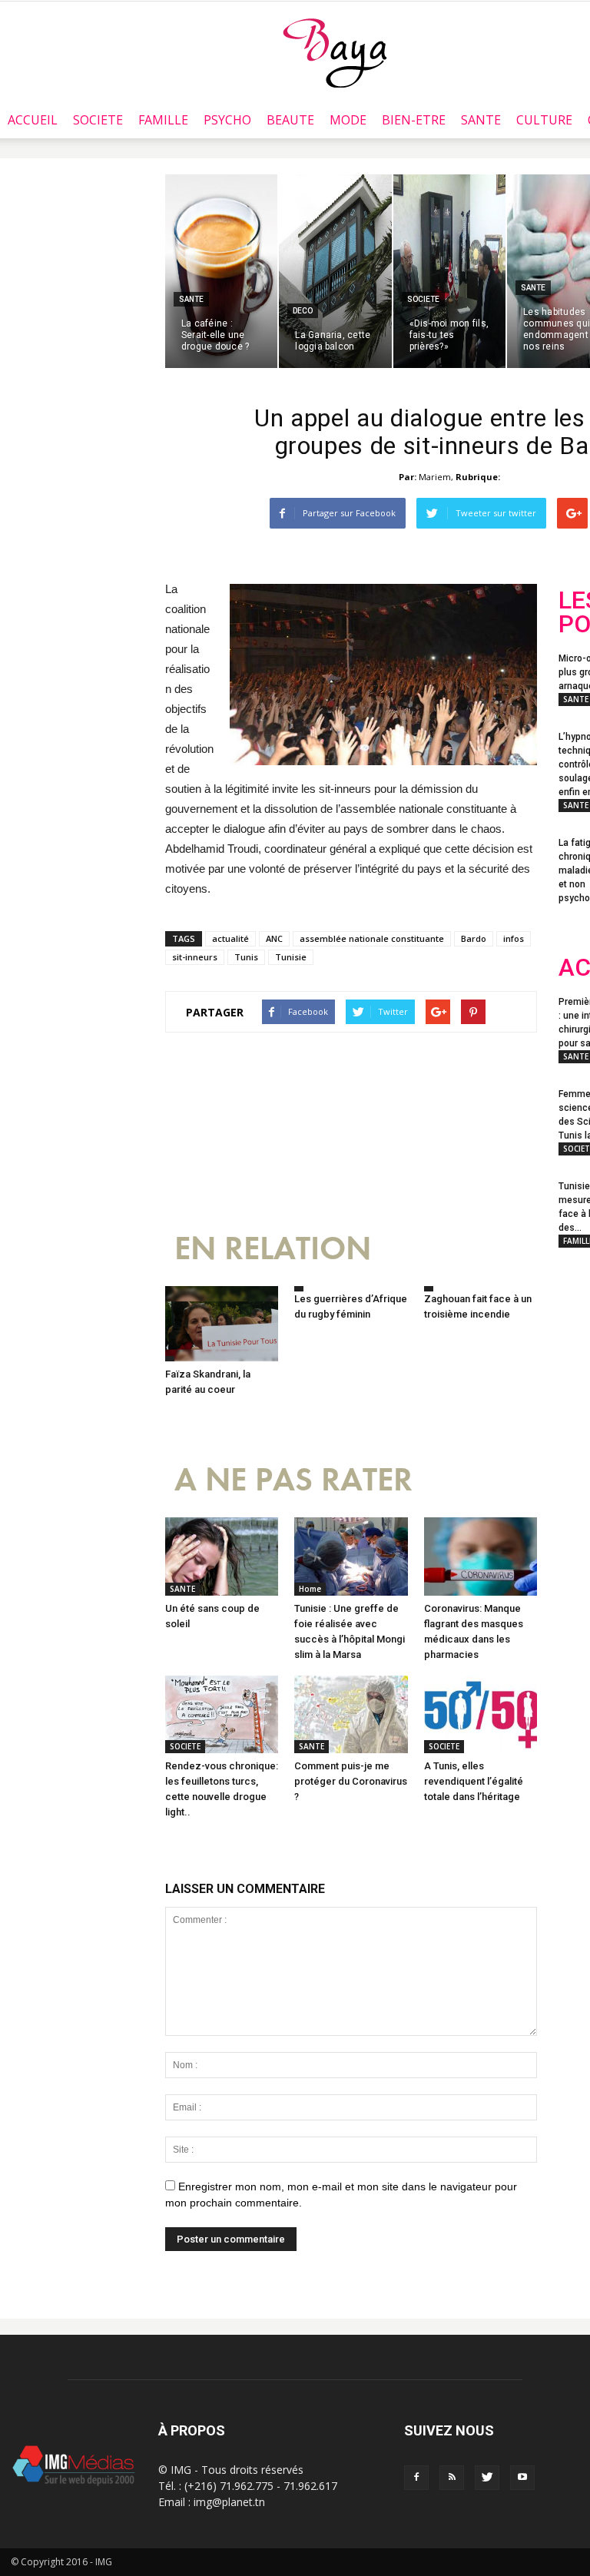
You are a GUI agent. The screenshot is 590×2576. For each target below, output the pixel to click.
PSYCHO (227, 120)
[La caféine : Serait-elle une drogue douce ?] (221, 271)
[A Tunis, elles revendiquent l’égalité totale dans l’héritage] (481, 1714)
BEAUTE (290, 120)
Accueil (33, 120)
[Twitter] (487, 2478)
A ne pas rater (293, 1480)
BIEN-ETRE (414, 120)
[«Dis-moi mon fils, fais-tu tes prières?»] (449, 271)
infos (514, 938)
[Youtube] (522, 2478)
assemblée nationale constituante (372, 938)
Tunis (246, 957)
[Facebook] (416, 2478)
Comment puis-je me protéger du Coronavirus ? (351, 1781)
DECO (303, 311)
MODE (348, 120)
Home (310, 1589)
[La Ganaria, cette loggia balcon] (335, 271)
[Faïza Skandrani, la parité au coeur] (222, 1324)
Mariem (435, 477)
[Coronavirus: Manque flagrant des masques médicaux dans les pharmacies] (481, 1556)
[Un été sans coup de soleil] (222, 1556)
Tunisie (291, 957)
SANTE (481, 120)
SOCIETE (98, 120)
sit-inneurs (195, 957)
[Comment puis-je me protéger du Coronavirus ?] (351, 1714)
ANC (274, 938)
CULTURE (544, 120)
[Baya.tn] (335, 52)
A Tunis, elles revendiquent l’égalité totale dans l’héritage (474, 1781)
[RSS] (452, 2478)
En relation (273, 1249)
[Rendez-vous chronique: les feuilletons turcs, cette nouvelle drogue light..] (222, 1714)
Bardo (474, 938)
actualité (230, 938)
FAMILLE (163, 120)
